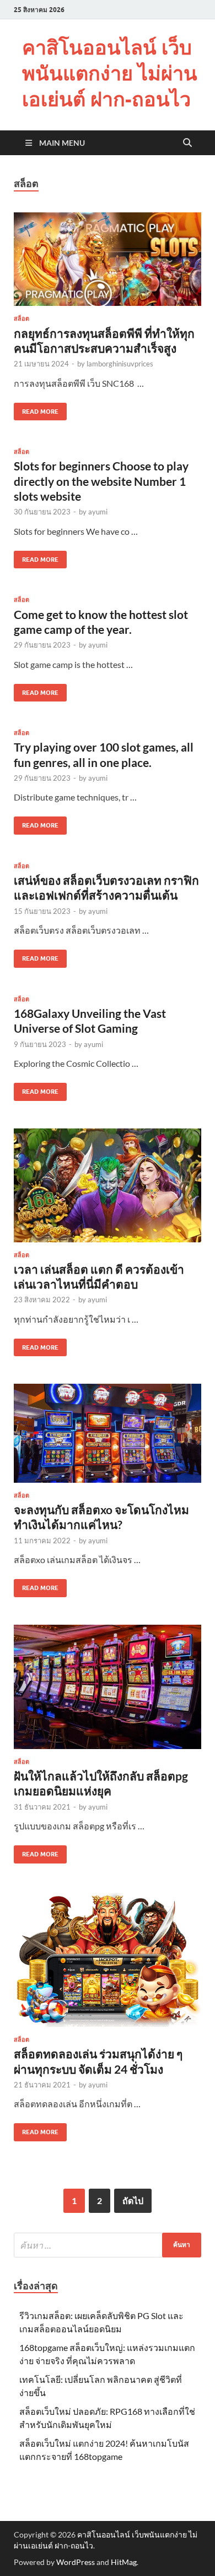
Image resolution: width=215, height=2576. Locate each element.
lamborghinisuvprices (120, 364)
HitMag (124, 2562)
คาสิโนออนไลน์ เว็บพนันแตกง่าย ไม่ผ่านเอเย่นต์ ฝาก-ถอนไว (110, 73)
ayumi (98, 512)
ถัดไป (133, 2200)
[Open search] (187, 143)
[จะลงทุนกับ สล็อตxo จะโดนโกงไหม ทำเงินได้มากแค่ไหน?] (108, 1433)
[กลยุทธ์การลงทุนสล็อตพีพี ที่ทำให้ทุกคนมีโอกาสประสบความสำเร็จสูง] (108, 259)
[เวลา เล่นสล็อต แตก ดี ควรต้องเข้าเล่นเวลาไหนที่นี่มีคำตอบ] (108, 1185)
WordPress (76, 2562)
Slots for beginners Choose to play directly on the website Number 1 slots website (101, 481)
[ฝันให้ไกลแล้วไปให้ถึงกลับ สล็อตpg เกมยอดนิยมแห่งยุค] (108, 1687)
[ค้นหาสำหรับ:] (108, 2245)
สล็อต (21, 319)
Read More (36, 409)
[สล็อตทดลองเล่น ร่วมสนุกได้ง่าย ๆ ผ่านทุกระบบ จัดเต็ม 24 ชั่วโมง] (108, 1959)
